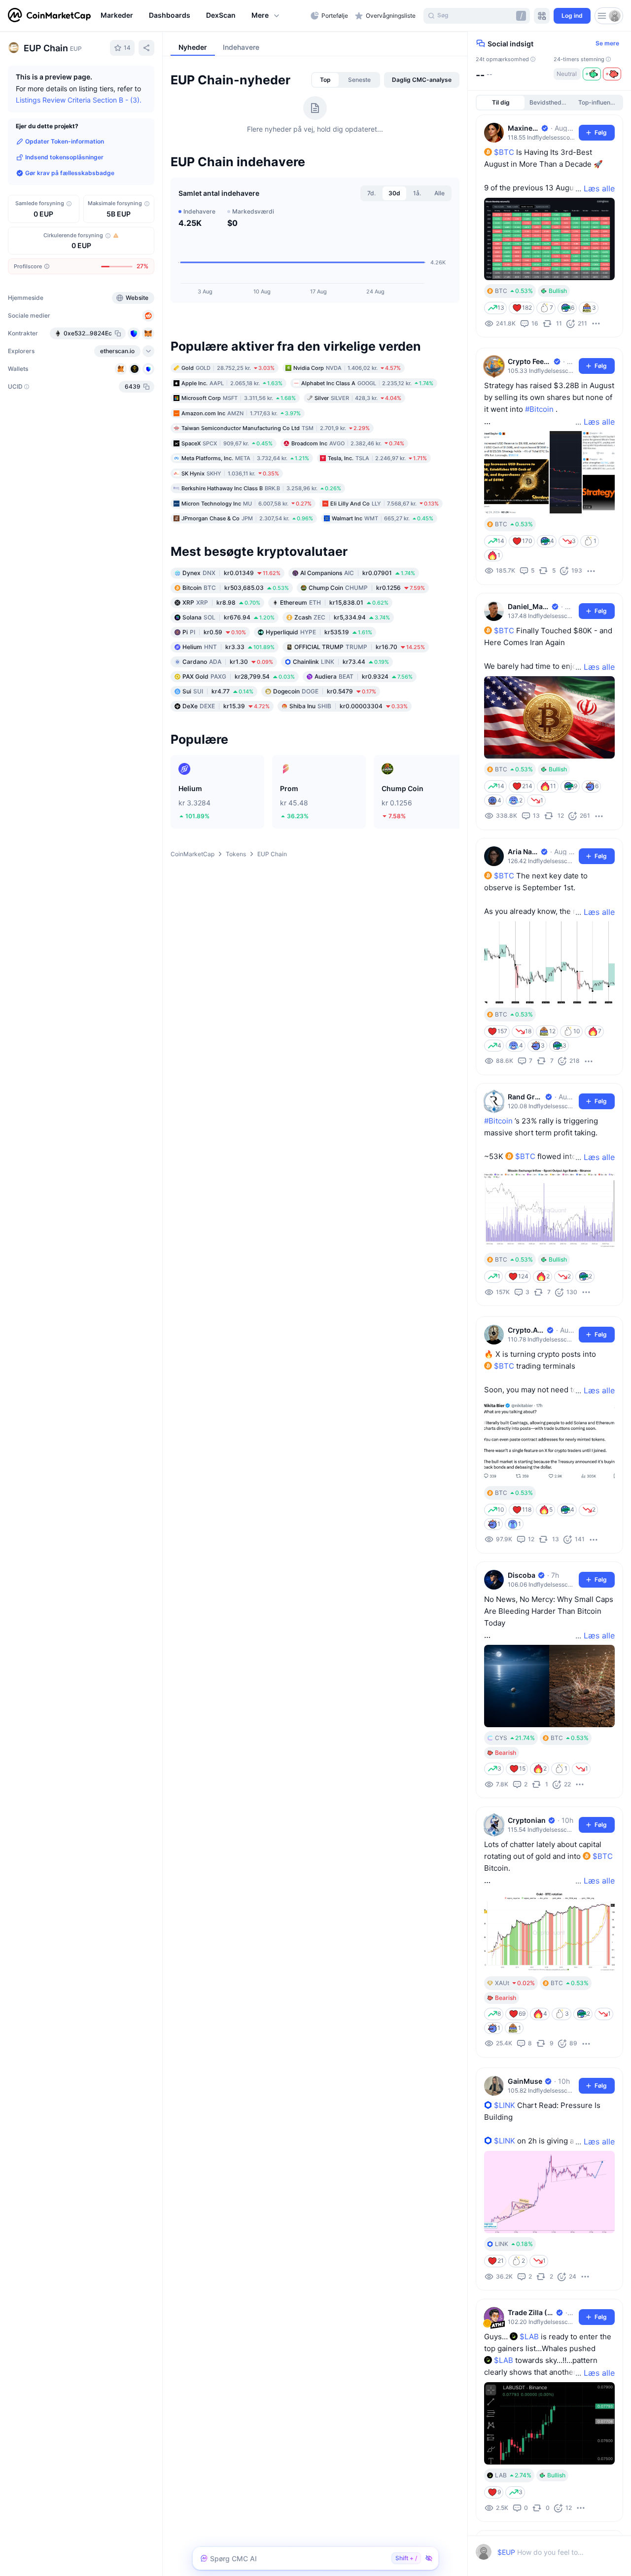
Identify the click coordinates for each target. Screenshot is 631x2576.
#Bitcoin (539, 409)
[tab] (325, 143)
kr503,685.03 (236, 650)
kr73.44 (341, 724)
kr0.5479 (325, 754)
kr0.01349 (231, 635)
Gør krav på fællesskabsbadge (70, 173)
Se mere (607, 43)
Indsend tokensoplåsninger (64, 157)
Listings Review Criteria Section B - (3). (79, 100)
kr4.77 (218, 754)
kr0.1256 (367, 650)
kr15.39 (226, 769)
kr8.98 (221, 665)
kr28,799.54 (239, 739)
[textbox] (541, 2552)
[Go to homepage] (49, 16)
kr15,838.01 (334, 665)
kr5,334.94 (342, 680)
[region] (203, 16)
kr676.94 (228, 680)
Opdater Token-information (65, 141)
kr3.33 (228, 709)
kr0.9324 (364, 739)
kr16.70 (360, 709)
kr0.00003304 (349, 769)
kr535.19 (319, 695)
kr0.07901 (358, 635)
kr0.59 (214, 695)
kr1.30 (228, 724)
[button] (266, 16)
